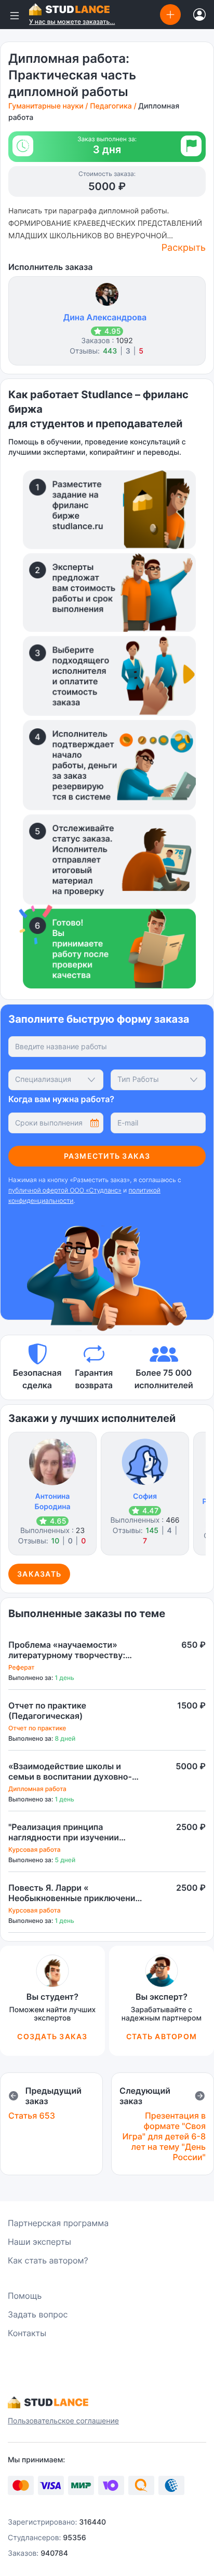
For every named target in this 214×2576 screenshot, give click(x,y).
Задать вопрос (38, 2314)
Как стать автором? (48, 2260)
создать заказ (52, 2036)
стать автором (162, 2036)
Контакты (27, 2333)
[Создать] (170, 14)
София (145, 1496)
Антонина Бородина (53, 1502)
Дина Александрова (105, 317)
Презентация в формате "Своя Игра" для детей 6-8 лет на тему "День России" (164, 2136)
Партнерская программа (58, 2223)
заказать (39, 1574)
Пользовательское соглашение (63, 2421)
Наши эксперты (39, 2242)
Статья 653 (32, 2116)
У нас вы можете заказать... (72, 22)
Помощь (25, 2296)
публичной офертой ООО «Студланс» (65, 1190)
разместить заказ (107, 1156)
